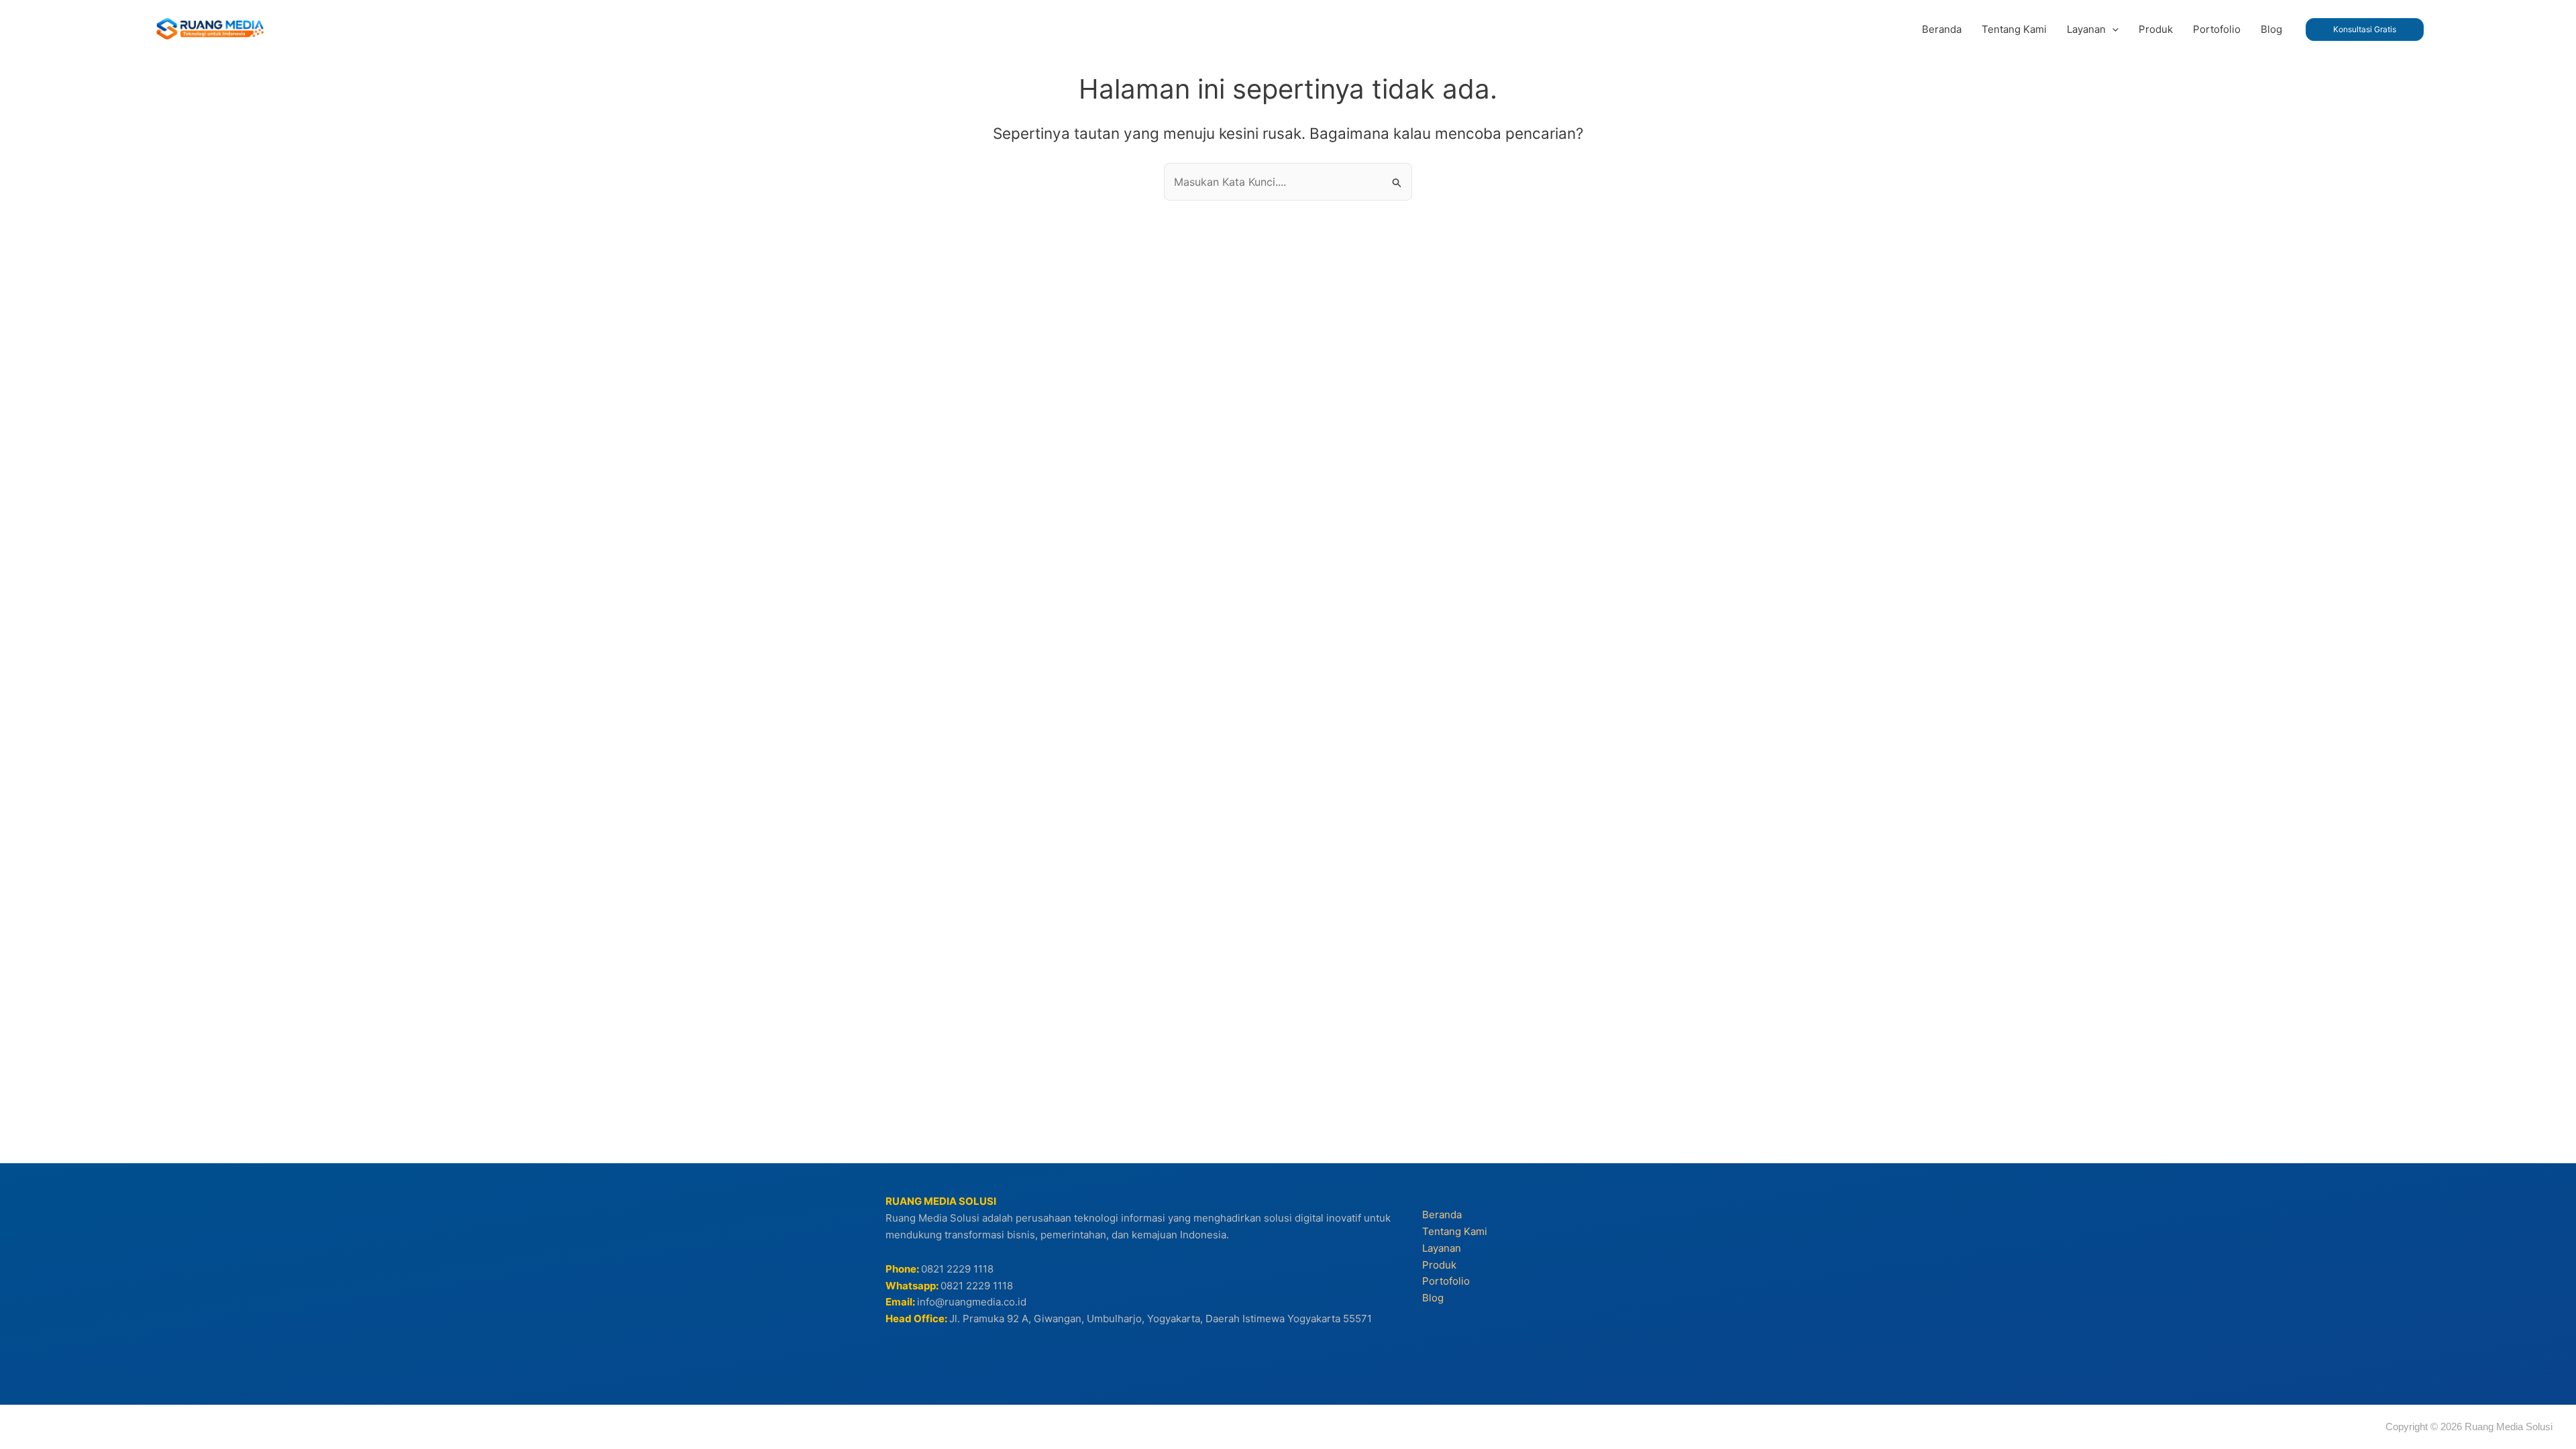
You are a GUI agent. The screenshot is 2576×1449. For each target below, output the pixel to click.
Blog (1433, 1298)
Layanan (1442, 1248)
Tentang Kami (1455, 1231)
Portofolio (1446, 1281)
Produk (1439, 1265)
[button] (2112, 30)
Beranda (1442, 1215)
